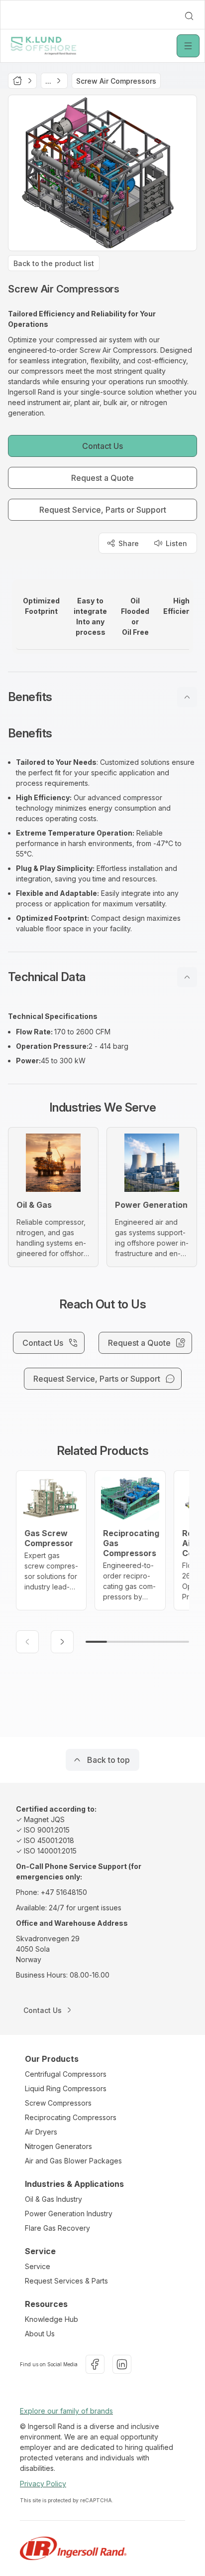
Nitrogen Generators (58, 2146)
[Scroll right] (62, 1642)
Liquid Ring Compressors (66, 2088)
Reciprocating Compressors (71, 2117)
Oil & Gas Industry (53, 2199)
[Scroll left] (27, 1642)
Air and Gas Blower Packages (73, 2161)
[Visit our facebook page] (95, 2364)
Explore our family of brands (66, 2411)
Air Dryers (41, 2132)
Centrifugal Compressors (66, 2074)
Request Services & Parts (66, 2281)
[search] (189, 16)
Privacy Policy (43, 2484)
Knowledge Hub (51, 2319)
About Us (40, 2334)
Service (38, 2266)
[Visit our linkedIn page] (122, 2364)
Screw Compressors (58, 2103)
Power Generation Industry (69, 2214)
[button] (102, 697)
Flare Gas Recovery (57, 2228)
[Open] (188, 46)
